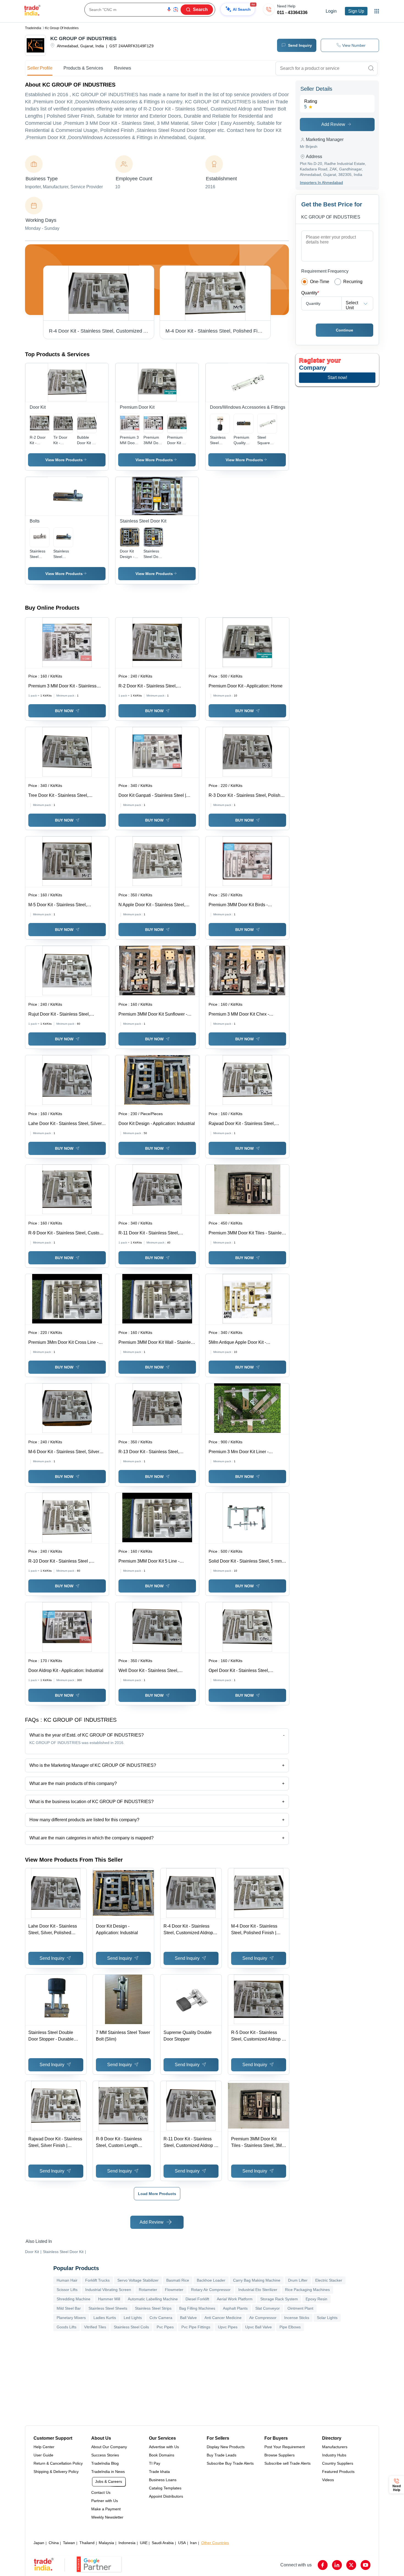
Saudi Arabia (163, 2543)
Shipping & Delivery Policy (56, 2472)
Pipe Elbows (290, 2327)
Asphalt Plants (235, 2308)
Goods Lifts (67, 2327)
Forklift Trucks (97, 2280)
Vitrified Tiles (95, 2327)
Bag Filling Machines (197, 2308)
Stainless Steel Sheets (108, 2308)
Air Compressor (263, 2318)
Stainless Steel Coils (131, 2327)
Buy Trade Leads (222, 2455)
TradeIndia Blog (105, 2463)
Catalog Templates (165, 2488)
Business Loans (163, 2480)
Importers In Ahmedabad (321, 183)
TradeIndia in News (108, 2472)
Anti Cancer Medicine (223, 2318)
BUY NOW (64, 711)
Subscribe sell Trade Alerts (287, 2463)
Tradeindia (33, 28)
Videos (328, 2480)
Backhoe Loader (211, 2280)
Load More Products (157, 2194)
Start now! (337, 378)
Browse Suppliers (280, 2455)
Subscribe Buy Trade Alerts (230, 2463)
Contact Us (101, 2492)
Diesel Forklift (197, 2299)
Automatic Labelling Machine (153, 2299)
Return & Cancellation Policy (58, 2463)
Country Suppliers (338, 2463)
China (54, 2543)
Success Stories (105, 2455)
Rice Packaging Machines (307, 2290)
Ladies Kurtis (105, 2318)
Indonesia (127, 2543)
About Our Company (109, 2447)
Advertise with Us (164, 2447)
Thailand (87, 2543)
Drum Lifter (298, 2280)
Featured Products (338, 2472)
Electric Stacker (329, 2280)
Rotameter (148, 2290)
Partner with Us (105, 2501)
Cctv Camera (161, 2318)
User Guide (43, 2455)
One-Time (320, 282)
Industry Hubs (334, 2455)
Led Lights (133, 2318)
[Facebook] (323, 2565)
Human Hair (67, 2280)
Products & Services (83, 68)
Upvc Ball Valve (258, 2327)
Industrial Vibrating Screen (108, 2290)
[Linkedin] (337, 2565)
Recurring (353, 282)
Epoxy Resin (316, 2299)
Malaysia (106, 2543)
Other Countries (215, 2543)
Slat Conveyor (268, 2308)
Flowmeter (174, 2290)
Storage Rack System (279, 2299)
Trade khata (159, 2472)
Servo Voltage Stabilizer (138, 2280)
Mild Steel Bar (69, 2308)
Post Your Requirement (285, 2447)
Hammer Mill (109, 2299)
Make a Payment (106, 2509)
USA (182, 2543)
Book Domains (162, 2455)
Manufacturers (335, 2447)
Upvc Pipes (228, 2327)
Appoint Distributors (166, 2496)
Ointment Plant (300, 2308)
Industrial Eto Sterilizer (258, 2290)
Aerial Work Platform (235, 2299)
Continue (344, 330)
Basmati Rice (178, 2280)
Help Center (44, 2447)
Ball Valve (188, 2318)
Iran (193, 2543)
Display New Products (226, 2447)
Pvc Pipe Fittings (196, 2327)
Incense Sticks (297, 2318)
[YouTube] (366, 2565)
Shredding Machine (74, 2299)
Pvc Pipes (165, 2327)
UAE (144, 2543)
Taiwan (69, 2543)
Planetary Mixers (71, 2318)
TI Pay (155, 2463)
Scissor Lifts (67, 2290)
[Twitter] (351, 2565)
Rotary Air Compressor (211, 2290)
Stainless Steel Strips (153, 2308)
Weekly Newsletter (107, 2517)
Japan (39, 2543)
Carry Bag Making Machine (257, 2280)
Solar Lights (327, 2318)
